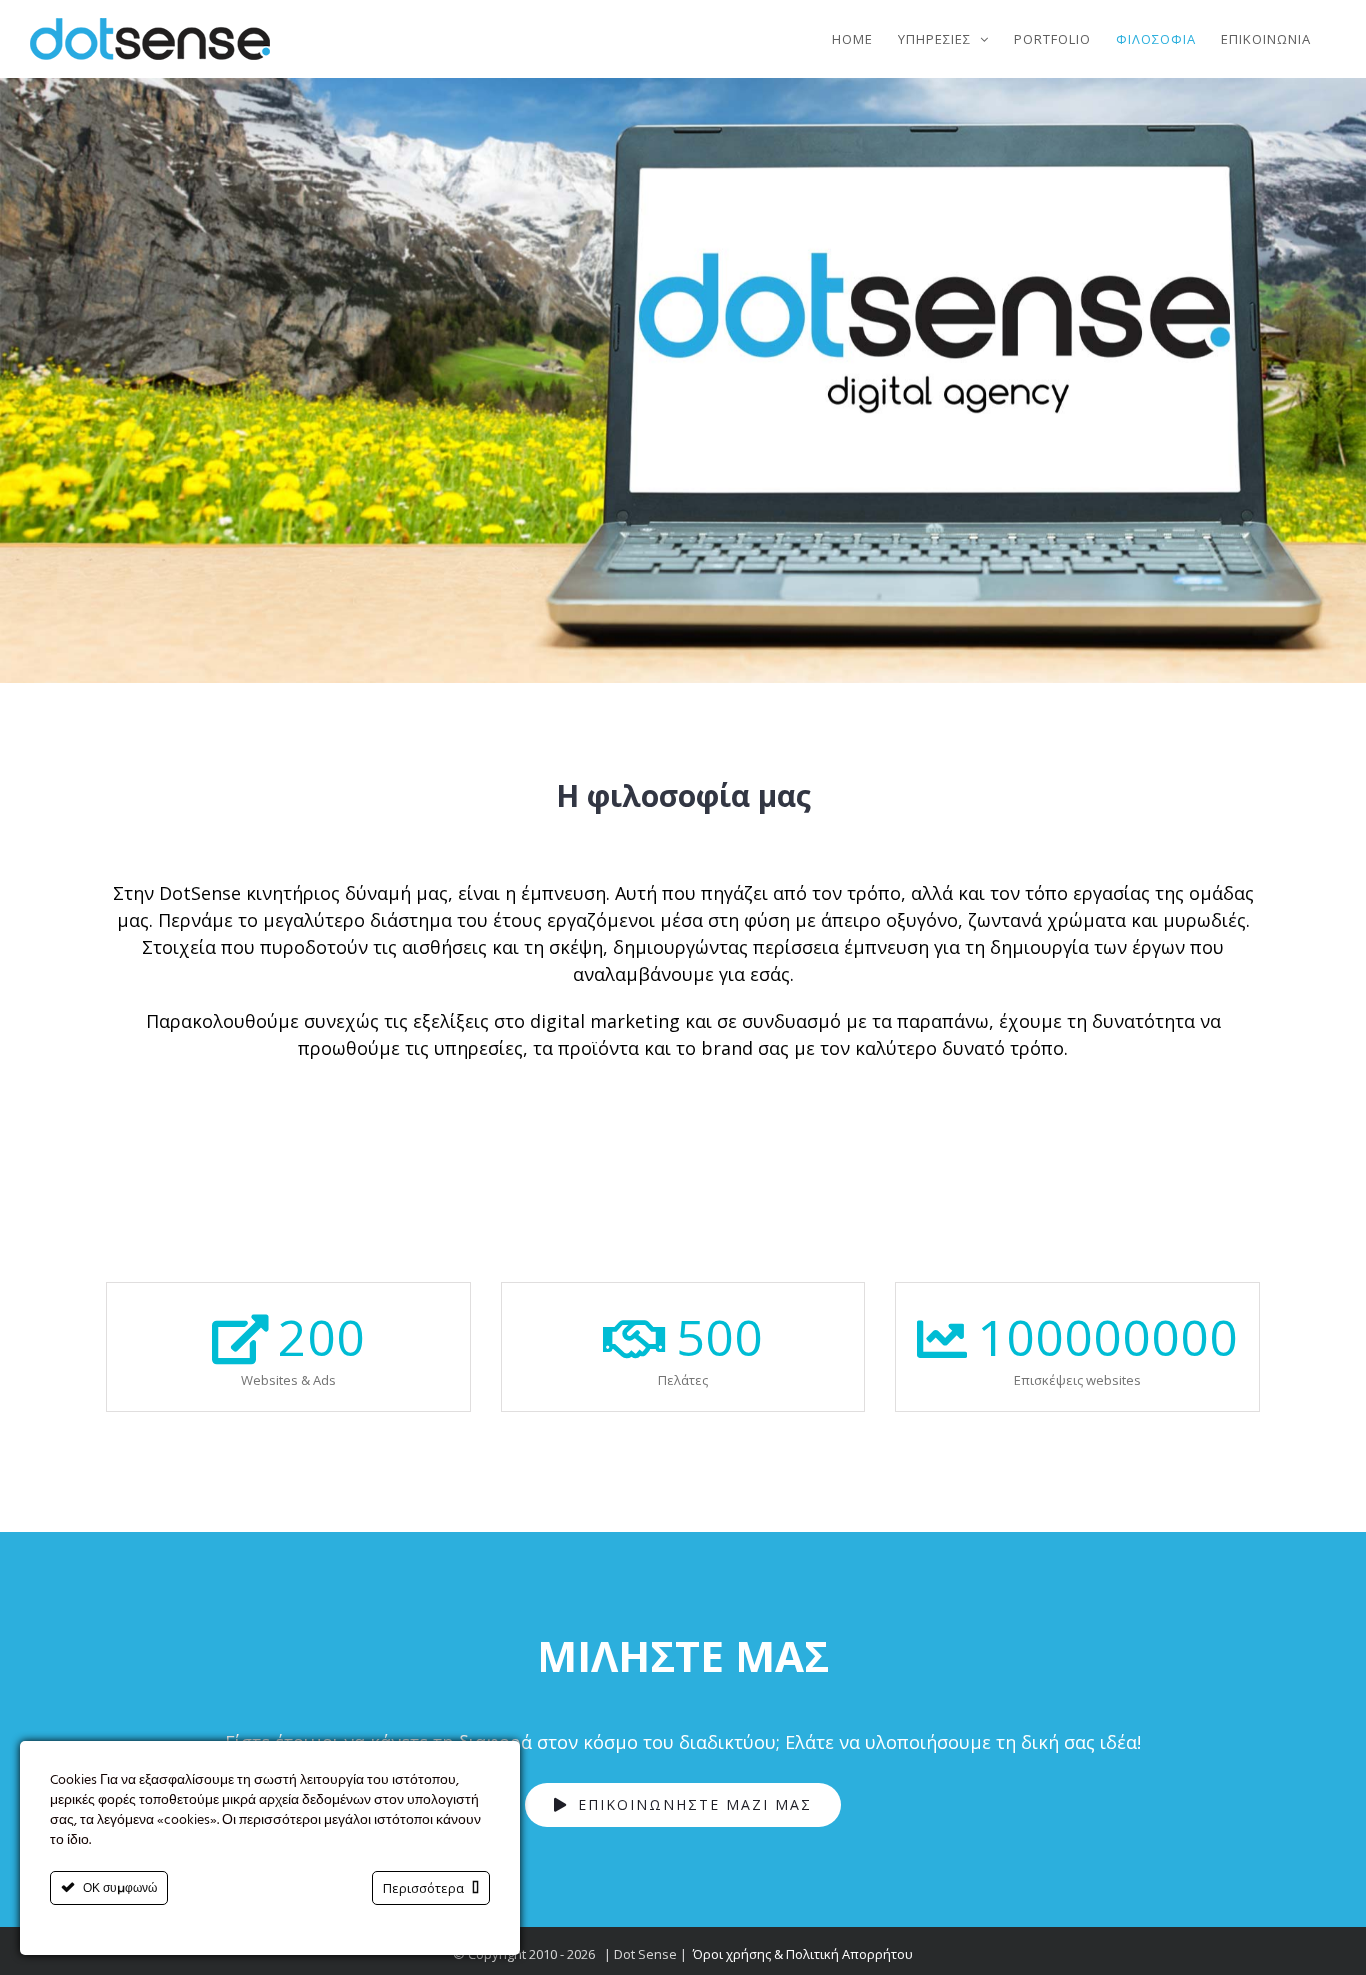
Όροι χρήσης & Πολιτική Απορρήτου (803, 1954)
